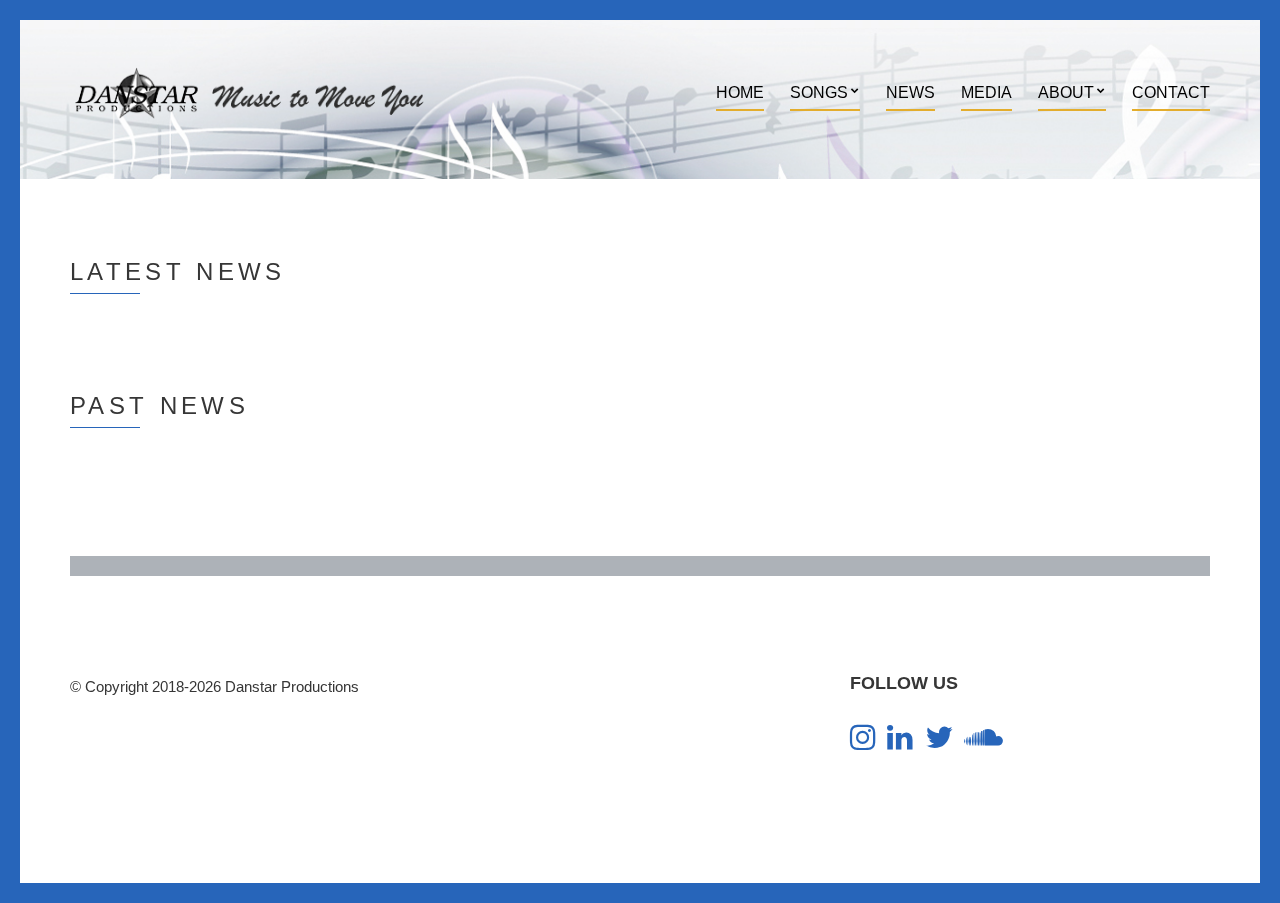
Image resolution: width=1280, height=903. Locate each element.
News (910, 92)
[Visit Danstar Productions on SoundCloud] (983, 742)
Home (740, 92)
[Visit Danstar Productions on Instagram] (863, 742)
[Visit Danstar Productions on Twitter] (939, 742)
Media (986, 92)
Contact (1171, 92)
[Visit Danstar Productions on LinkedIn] (900, 742)
